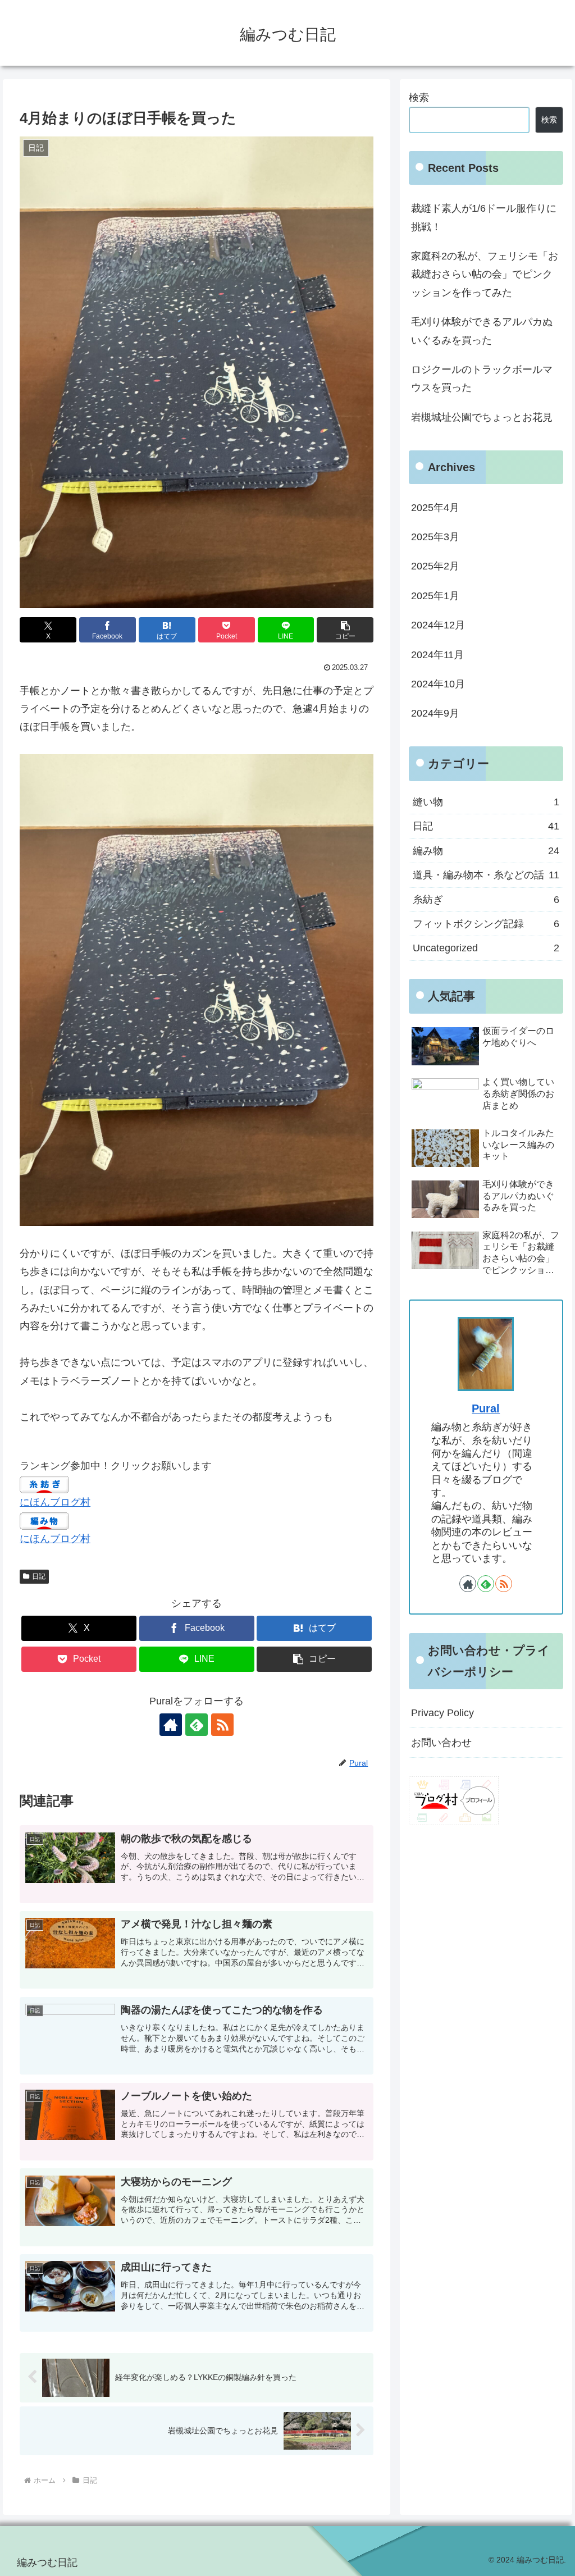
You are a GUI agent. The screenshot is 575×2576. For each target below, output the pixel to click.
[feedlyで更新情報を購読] (197, 1725)
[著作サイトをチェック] (171, 1725)
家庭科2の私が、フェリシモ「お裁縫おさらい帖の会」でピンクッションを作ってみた (485, 274)
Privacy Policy (442, 1713)
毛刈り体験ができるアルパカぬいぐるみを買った (482, 331)
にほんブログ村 (55, 1502)
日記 (39, 1576)
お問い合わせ (441, 1743)
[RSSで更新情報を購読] (222, 1725)
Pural (486, 1408)
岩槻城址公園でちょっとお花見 (482, 417)
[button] (345, 630)
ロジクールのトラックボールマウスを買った (482, 379)
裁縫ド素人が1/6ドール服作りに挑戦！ (484, 217)
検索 (419, 98)
